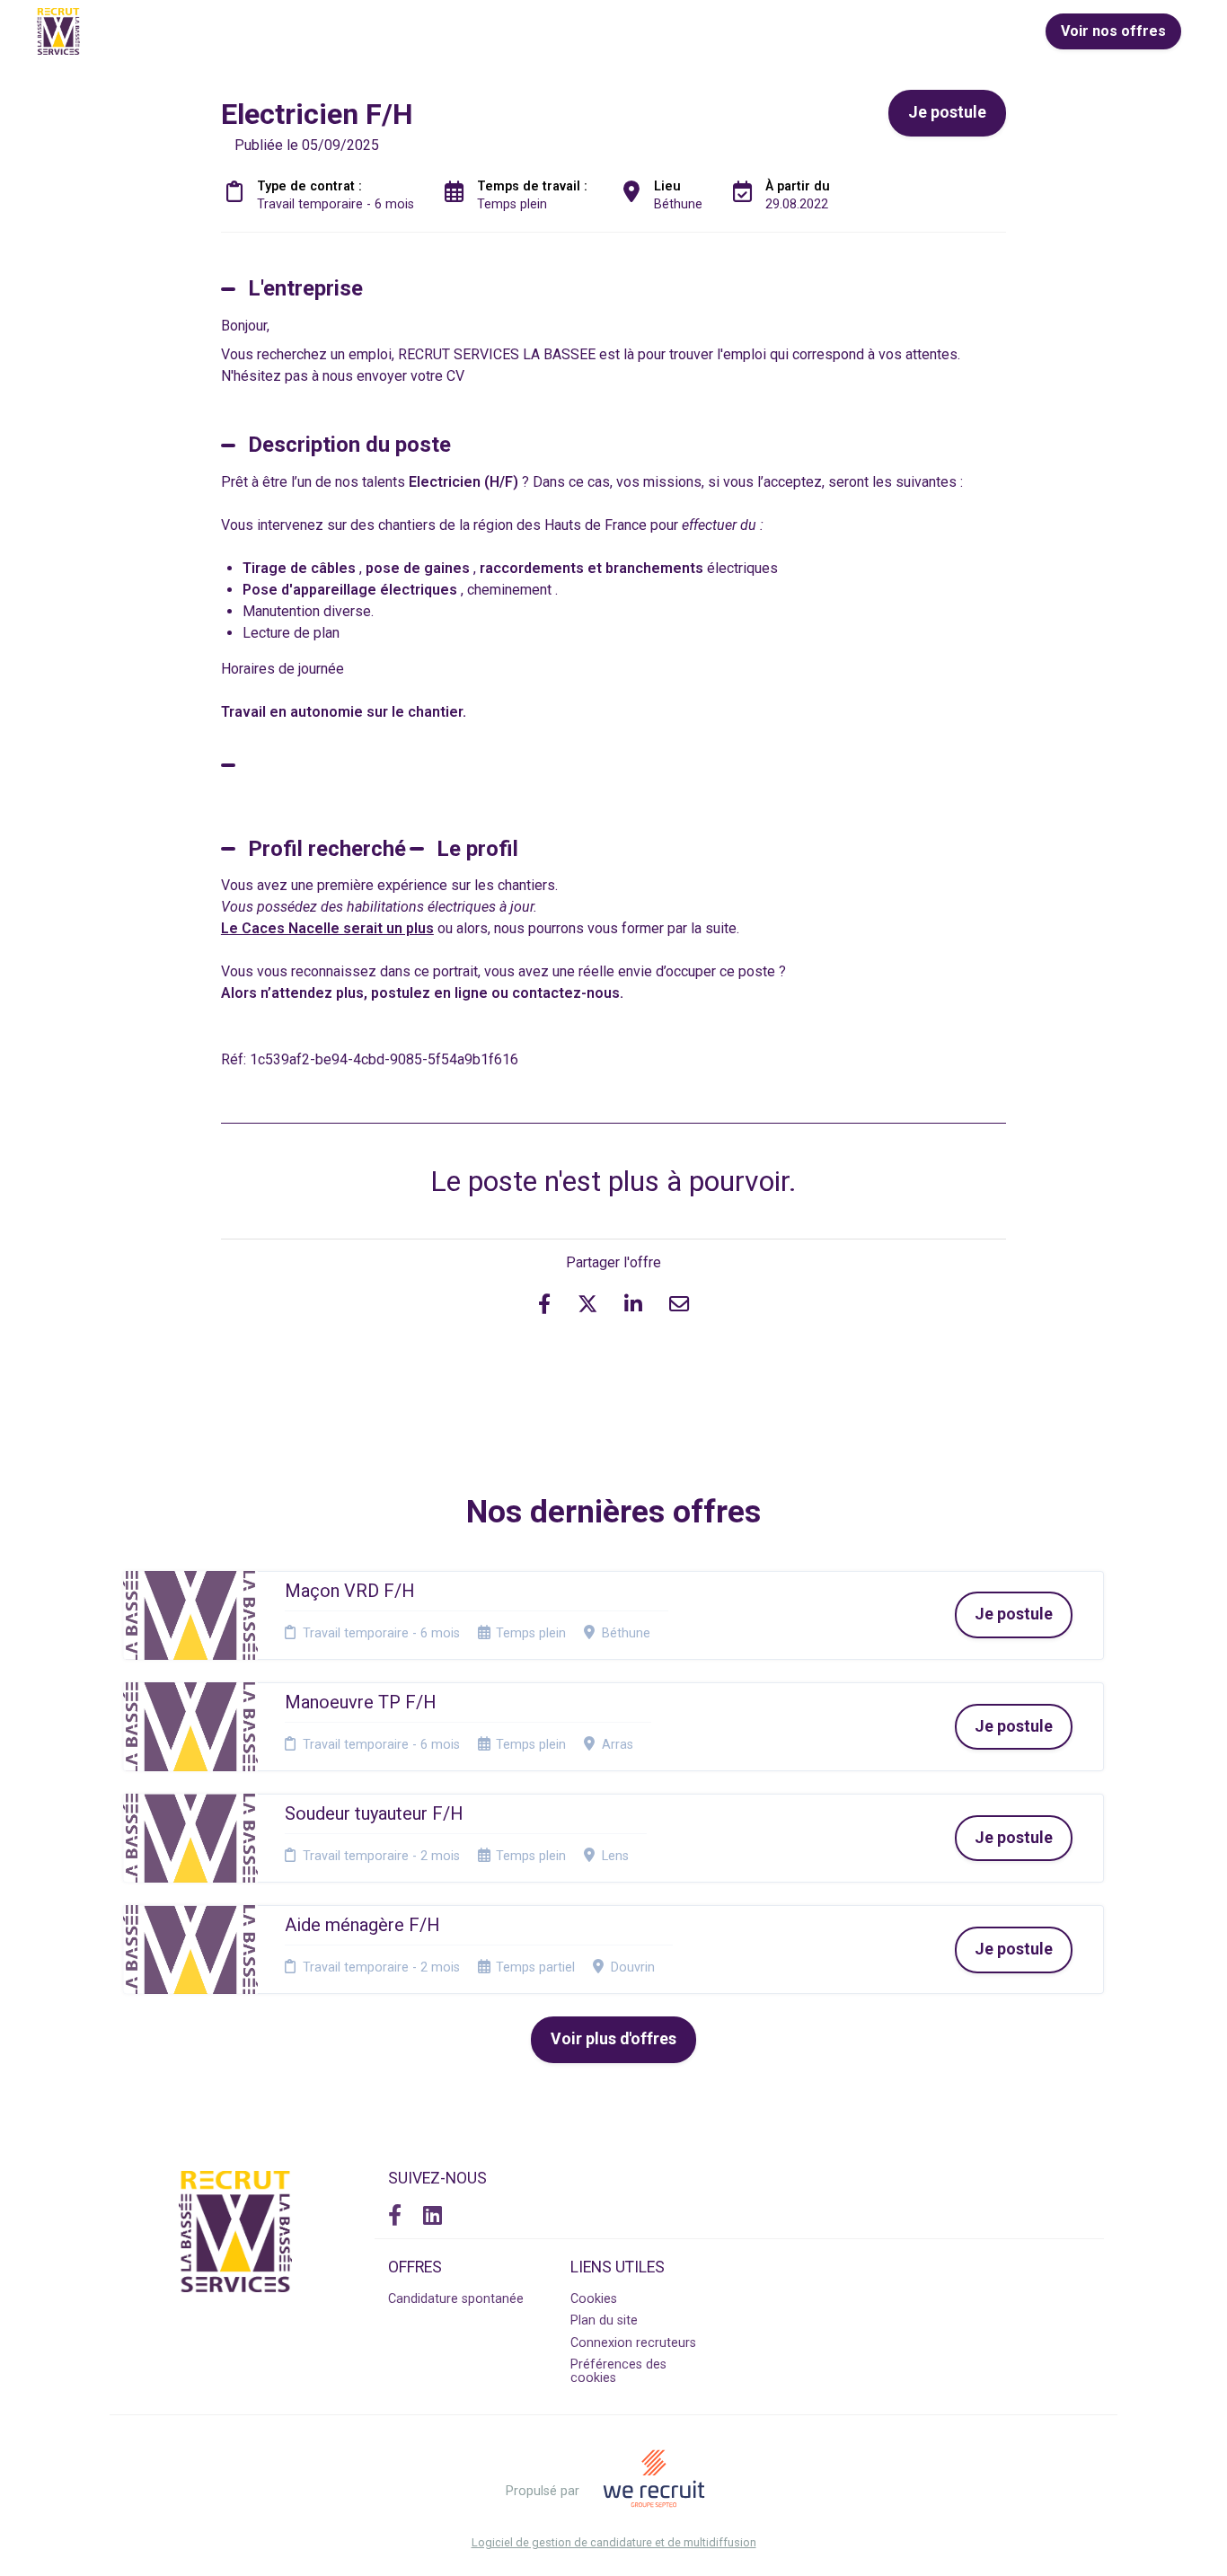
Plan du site (604, 2320)
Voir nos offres (1113, 31)
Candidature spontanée (456, 2299)
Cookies (594, 2299)
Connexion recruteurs (633, 2343)
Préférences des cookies (618, 2371)
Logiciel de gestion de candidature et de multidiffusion (614, 2543)
